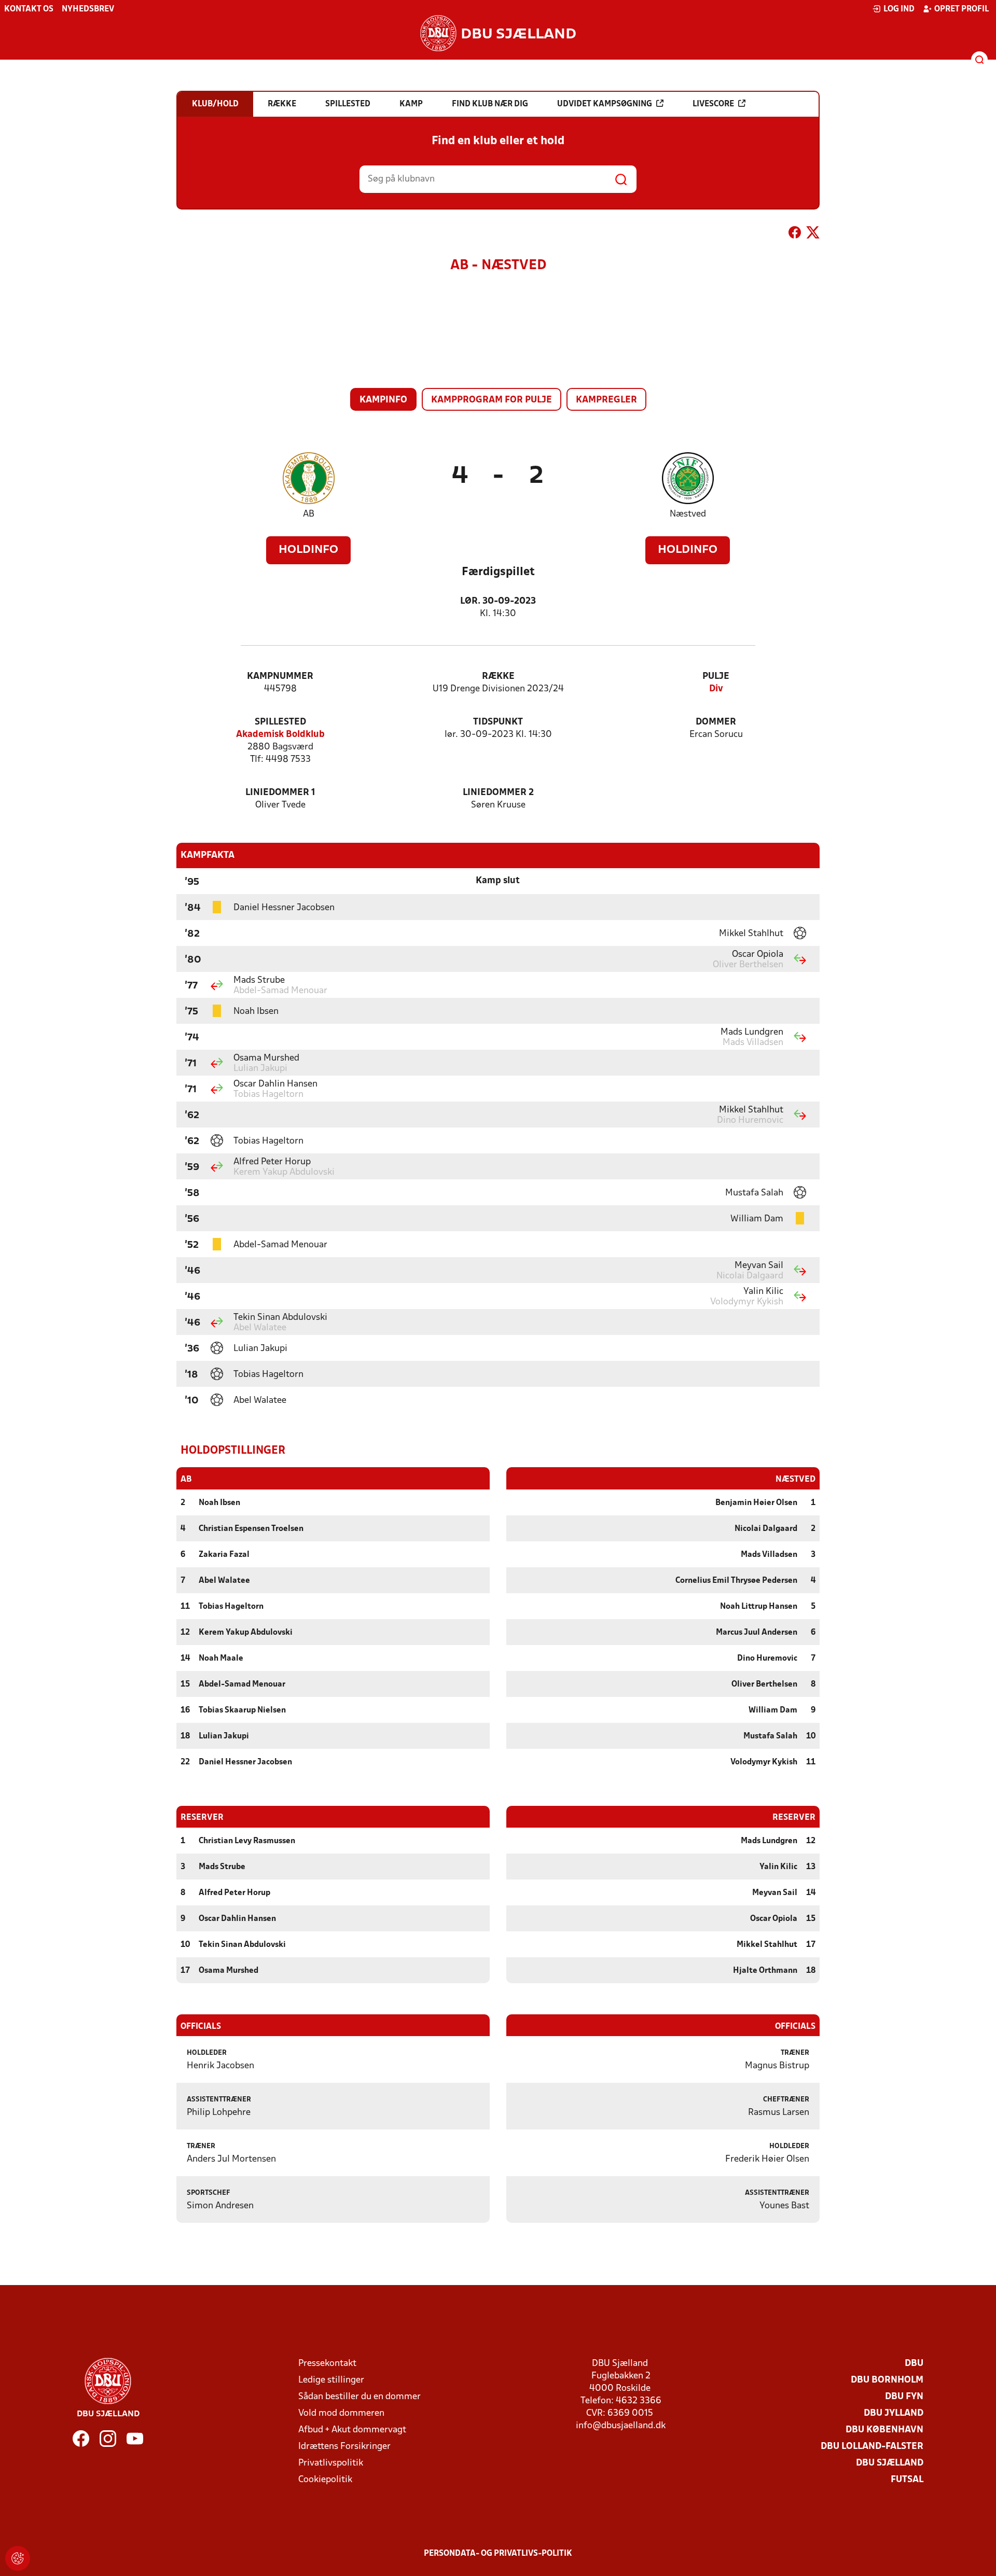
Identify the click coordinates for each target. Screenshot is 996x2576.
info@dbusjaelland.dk (621, 2426)
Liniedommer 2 (498, 793)
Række (498, 677)
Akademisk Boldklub (280, 735)
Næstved (688, 514)
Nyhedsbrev (88, 9)
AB (309, 514)
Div (716, 689)
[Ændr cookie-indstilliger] (18, 2558)
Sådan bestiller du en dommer (359, 2397)
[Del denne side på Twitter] (813, 234)
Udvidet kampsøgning (605, 104)
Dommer (716, 722)
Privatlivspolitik (331, 2463)
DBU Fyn (904, 2397)
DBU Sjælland (890, 2463)
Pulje (716, 677)
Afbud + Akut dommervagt (352, 2430)
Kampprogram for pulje (492, 400)
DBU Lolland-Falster (872, 2447)
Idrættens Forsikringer (344, 2447)
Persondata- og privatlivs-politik (498, 2554)
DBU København (884, 2430)
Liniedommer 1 (280, 793)
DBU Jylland (894, 2413)
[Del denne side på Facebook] (795, 234)
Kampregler (606, 400)
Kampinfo (383, 400)
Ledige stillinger (331, 2380)
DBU (914, 2364)
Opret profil (962, 9)
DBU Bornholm (887, 2380)
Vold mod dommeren (341, 2413)
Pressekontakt (327, 2364)
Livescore (713, 104)
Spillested (280, 722)
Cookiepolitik (325, 2480)
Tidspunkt (498, 722)
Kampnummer (280, 677)
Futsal (907, 2480)
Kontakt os (29, 9)
